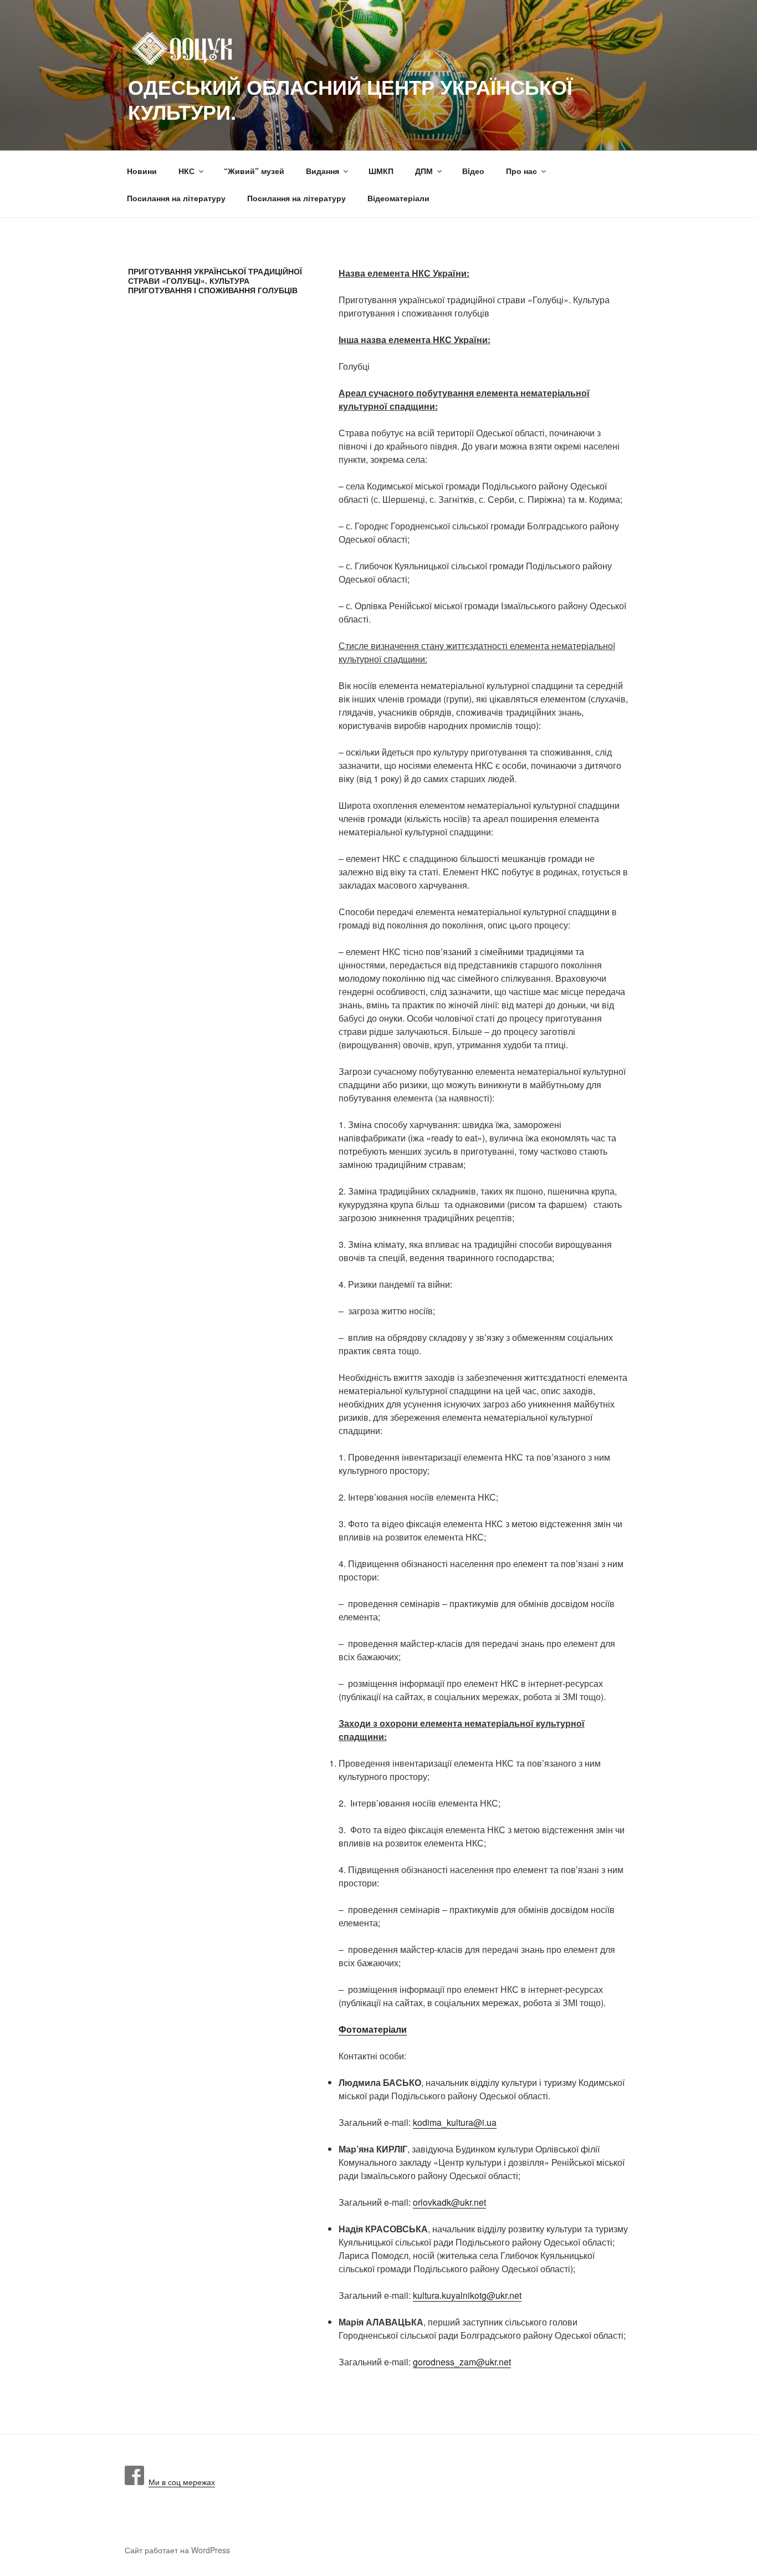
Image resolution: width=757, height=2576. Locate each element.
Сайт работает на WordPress (177, 2550)
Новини (142, 171)
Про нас (521, 171)
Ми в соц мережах (180, 2482)
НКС (186, 171)
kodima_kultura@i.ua (455, 2122)
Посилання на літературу (176, 198)
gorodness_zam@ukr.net (462, 2362)
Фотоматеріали (373, 2029)
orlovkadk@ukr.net (449, 2202)
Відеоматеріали (398, 198)
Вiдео (473, 171)
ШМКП (381, 171)
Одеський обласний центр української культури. (350, 99)
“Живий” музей (254, 171)
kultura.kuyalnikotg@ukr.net (467, 2295)
